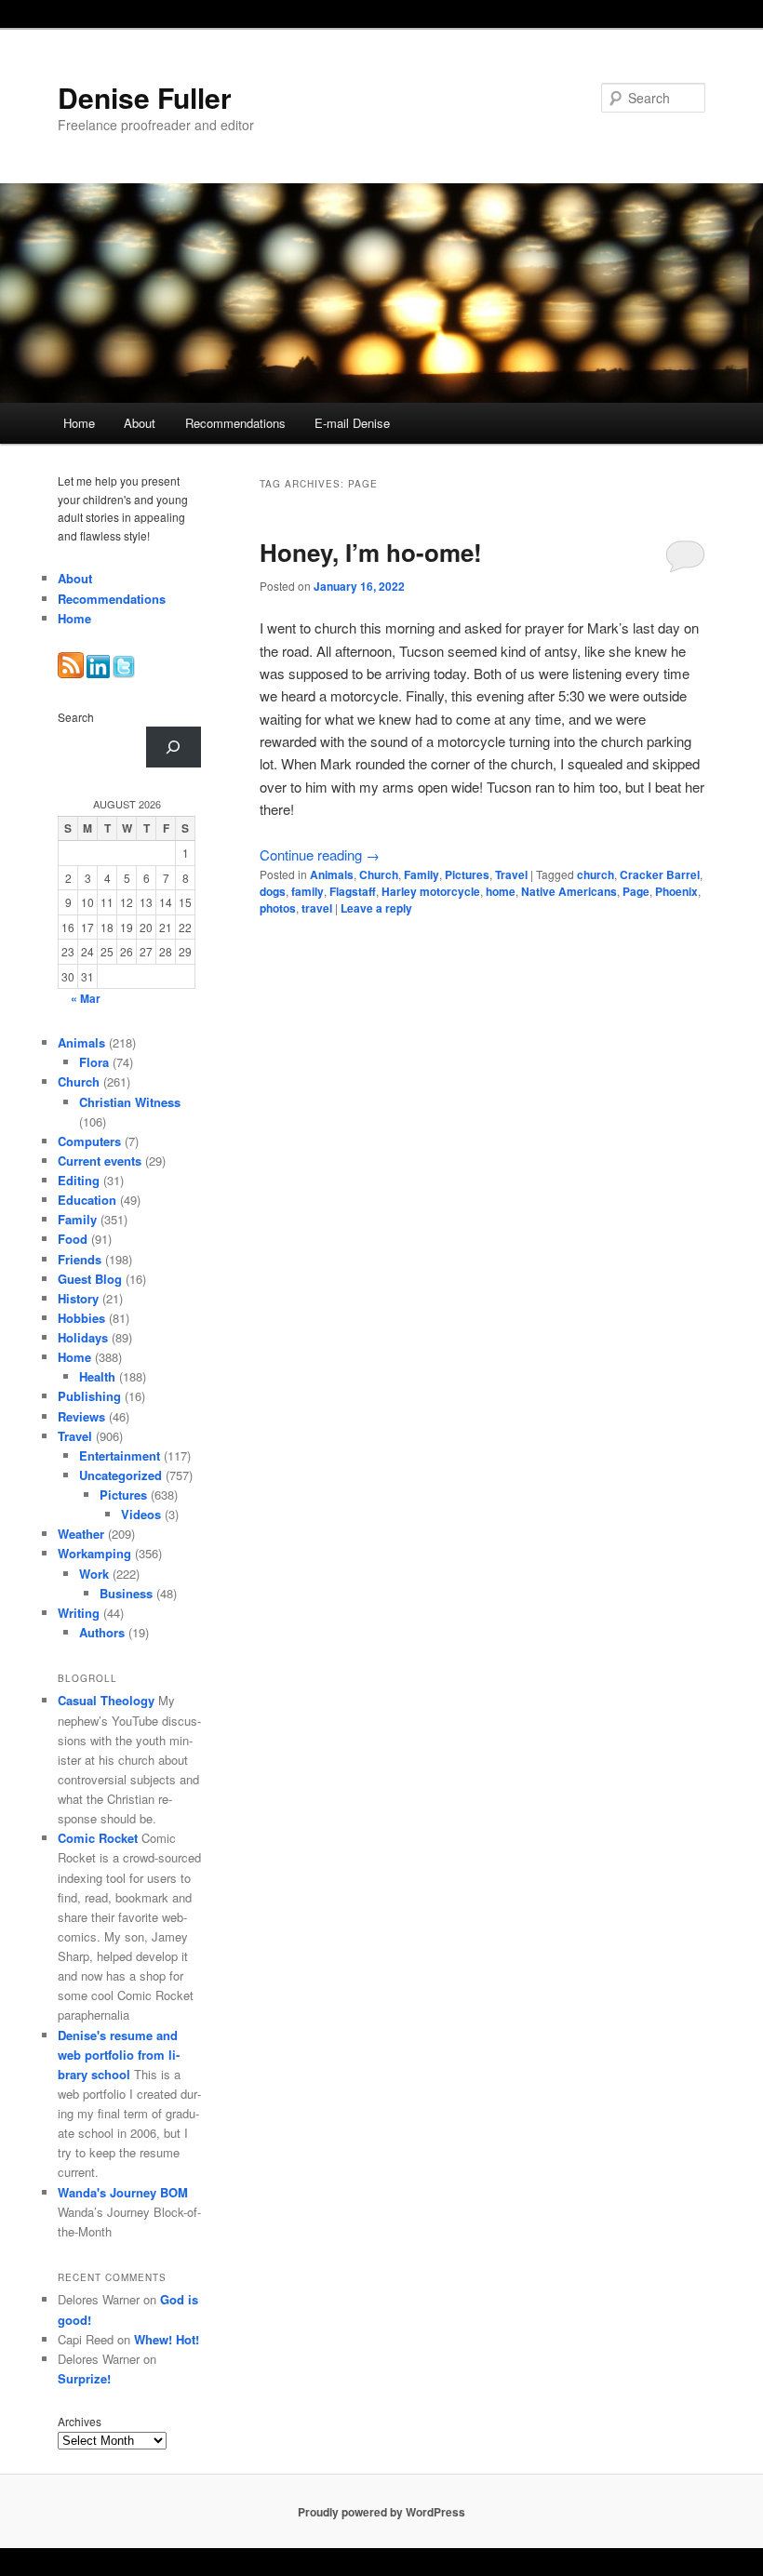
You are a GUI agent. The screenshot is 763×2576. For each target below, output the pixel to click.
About (140, 423)
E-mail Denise (352, 423)
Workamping (94, 1553)
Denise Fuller (145, 97)
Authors (102, 1632)
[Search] (174, 747)
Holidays (83, 1337)
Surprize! (84, 2378)
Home (79, 423)
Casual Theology (106, 1700)
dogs (273, 891)
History (78, 1298)
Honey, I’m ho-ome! (371, 552)
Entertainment (120, 1455)
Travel (511, 874)
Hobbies (81, 1318)
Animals (332, 874)
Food (73, 1239)
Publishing (89, 1396)
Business (126, 1593)
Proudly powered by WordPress (381, 2512)
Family (422, 874)
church (596, 874)
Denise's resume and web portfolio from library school (119, 2055)
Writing (79, 1613)
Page (636, 891)
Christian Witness (130, 1102)
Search (76, 717)
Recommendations (235, 423)
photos (278, 908)
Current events (100, 1161)
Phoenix (676, 891)
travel (317, 908)
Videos (141, 1514)
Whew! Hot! (167, 2339)
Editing (79, 1180)
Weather (81, 1534)
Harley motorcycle (431, 891)
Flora (94, 1062)
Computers (89, 1141)
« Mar (86, 998)
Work (94, 1574)
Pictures (467, 874)
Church (379, 874)
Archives (80, 2421)
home (501, 891)
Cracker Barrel (660, 874)
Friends (80, 1259)
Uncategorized (120, 1475)
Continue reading (320, 854)
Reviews (81, 1416)
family (308, 891)
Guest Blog (90, 1279)
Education (87, 1200)
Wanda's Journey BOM (123, 2192)
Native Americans (569, 891)
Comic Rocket (98, 1838)
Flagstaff (353, 891)
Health (97, 1376)
